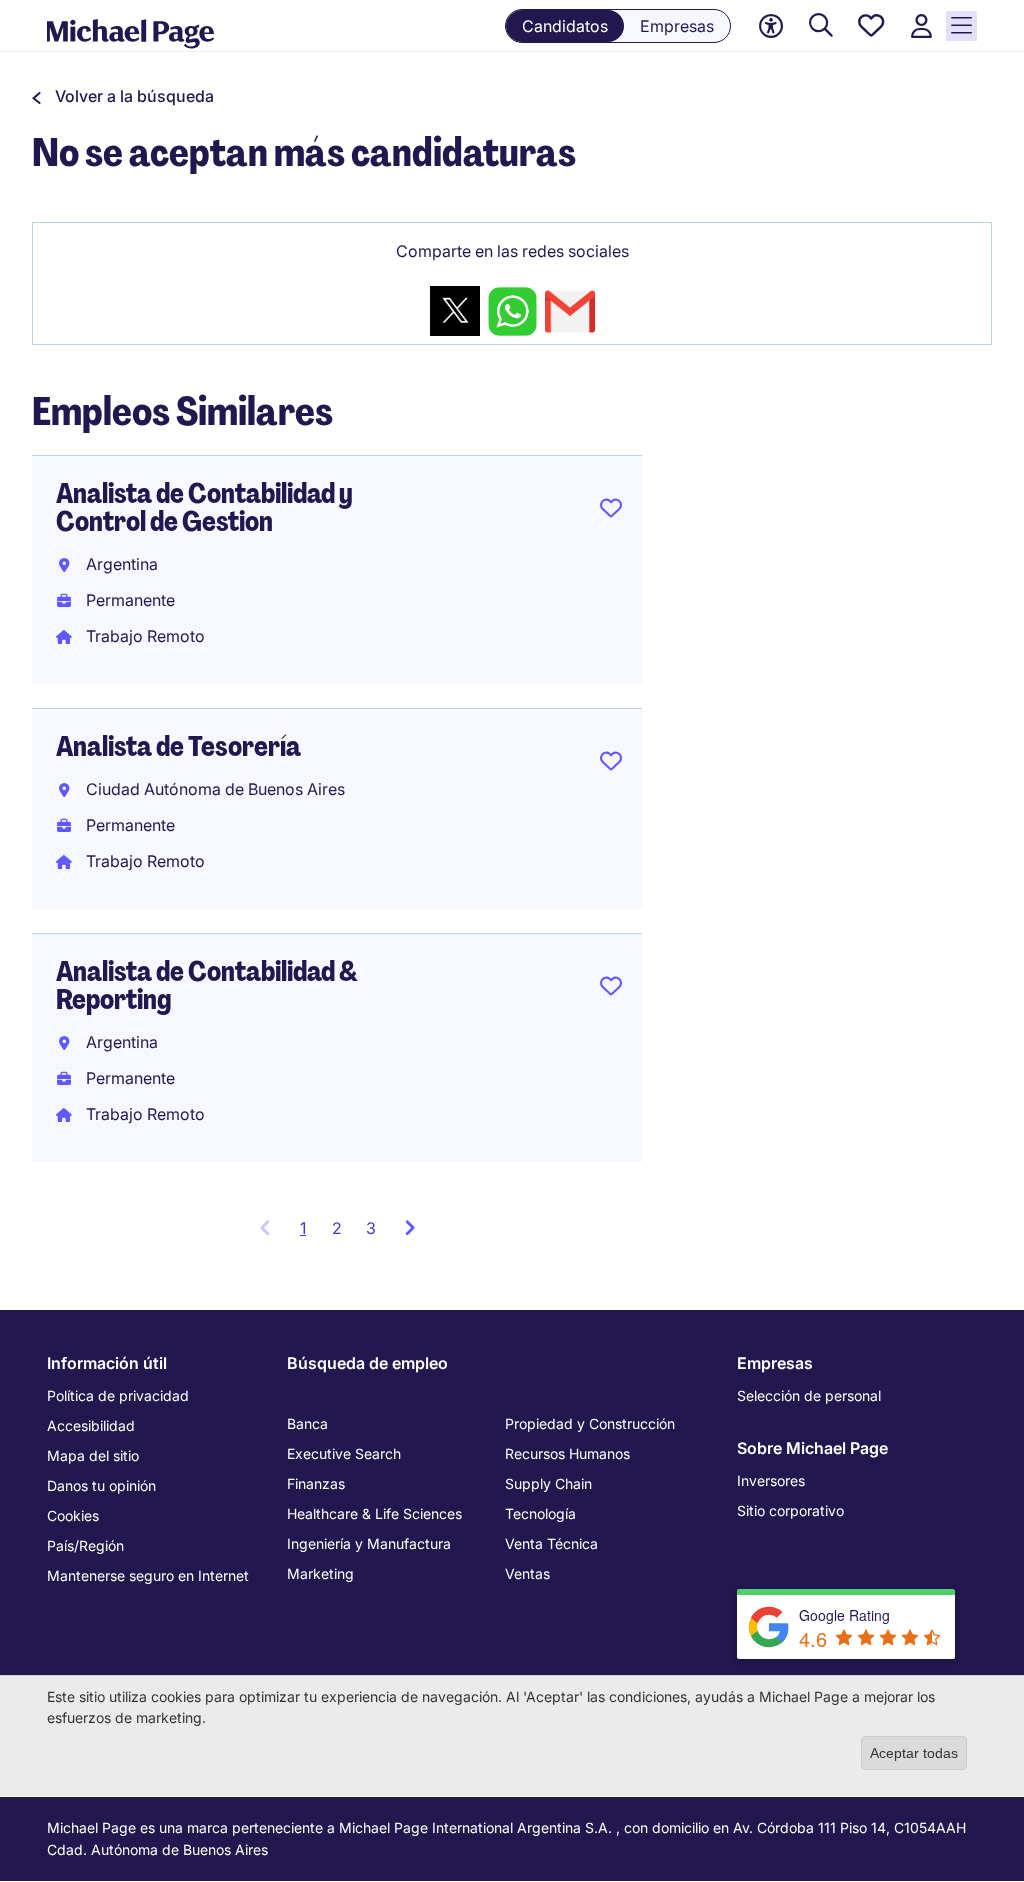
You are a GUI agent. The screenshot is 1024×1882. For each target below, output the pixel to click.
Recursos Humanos (567, 1453)
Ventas (527, 1573)
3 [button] (371, 1228)
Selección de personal (809, 1395)
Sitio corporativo (790, 1510)
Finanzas (316, 1483)
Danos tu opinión (101, 1485)
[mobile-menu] (961, 26)
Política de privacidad (118, 1395)
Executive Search (344, 1453)
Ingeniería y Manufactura (369, 1543)
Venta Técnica (551, 1543)
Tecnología (540, 1513)
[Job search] (821, 26)
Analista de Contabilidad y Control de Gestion (204, 507)
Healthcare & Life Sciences (374, 1513)
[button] (123, 96)
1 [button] (310, 1234)
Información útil (107, 1363)
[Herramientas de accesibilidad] (771, 26)
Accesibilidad (91, 1425)
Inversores (771, 1480)
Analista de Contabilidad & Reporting (207, 985)
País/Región (85, 1545)
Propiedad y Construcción (590, 1423)
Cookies (73, 1515)
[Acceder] (921, 26)
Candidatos (565, 26)
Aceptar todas (914, 1753)
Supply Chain (548, 1483)
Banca (307, 1423)
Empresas (677, 26)
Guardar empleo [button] (611, 512)
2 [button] (337, 1228)
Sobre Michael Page (812, 1448)
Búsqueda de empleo (367, 1363)
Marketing (320, 1573)
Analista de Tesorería (178, 746)
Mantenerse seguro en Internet (148, 1575)
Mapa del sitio (93, 1455)
